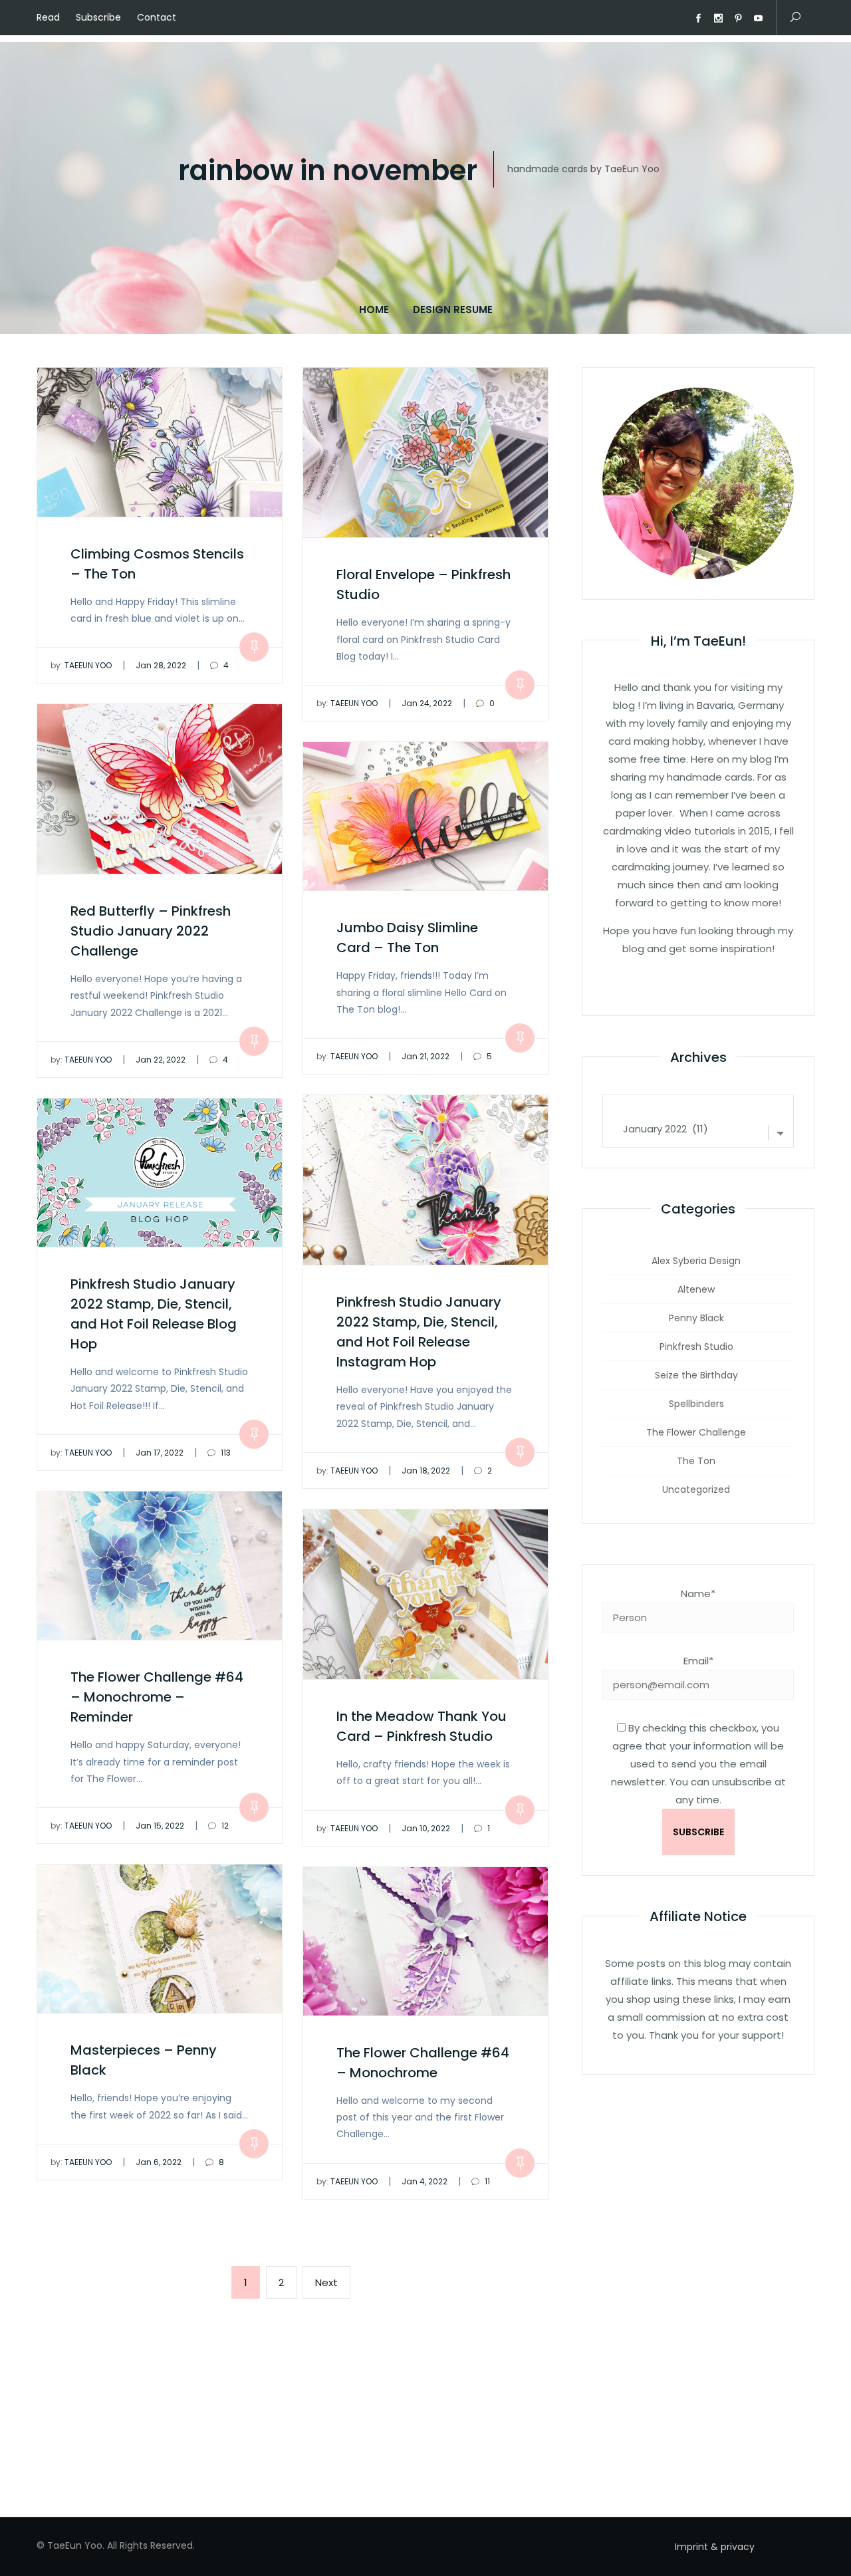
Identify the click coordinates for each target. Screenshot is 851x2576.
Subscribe (98, 17)
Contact (157, 17)
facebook (698, 19)
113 (225, 1453)
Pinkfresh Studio (696, 1347)
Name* (698, 1594)
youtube (758, 19)
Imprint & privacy (715, 2547)
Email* (698, 1661)
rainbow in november (328, 171)
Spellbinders (696, 1404)
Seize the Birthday (696, 1375)
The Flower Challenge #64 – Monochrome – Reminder (157, 1697)
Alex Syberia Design (696, 1261)
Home (374, 310)
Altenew (696, 1289)
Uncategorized (696, 1489)
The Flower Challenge (696, 1432)
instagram (718, 19)
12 (224, 1826)
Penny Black (696, 1318)
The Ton (696, 1461)
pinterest (738, 19)
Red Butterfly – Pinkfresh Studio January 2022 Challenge (151, 931)
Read (48, 17)
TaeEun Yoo (81, 665)
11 (486, 2181)
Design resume (453, 310)
